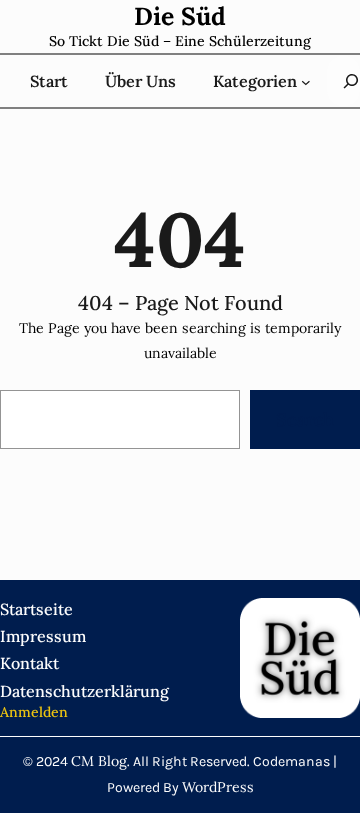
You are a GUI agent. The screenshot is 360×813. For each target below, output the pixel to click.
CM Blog (99, 761)
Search (305, 419)
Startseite (36, 609)
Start (49, 81)
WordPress (218, 787)
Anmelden (34, 712)
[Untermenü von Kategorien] (306, 81)
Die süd (180, 16)
